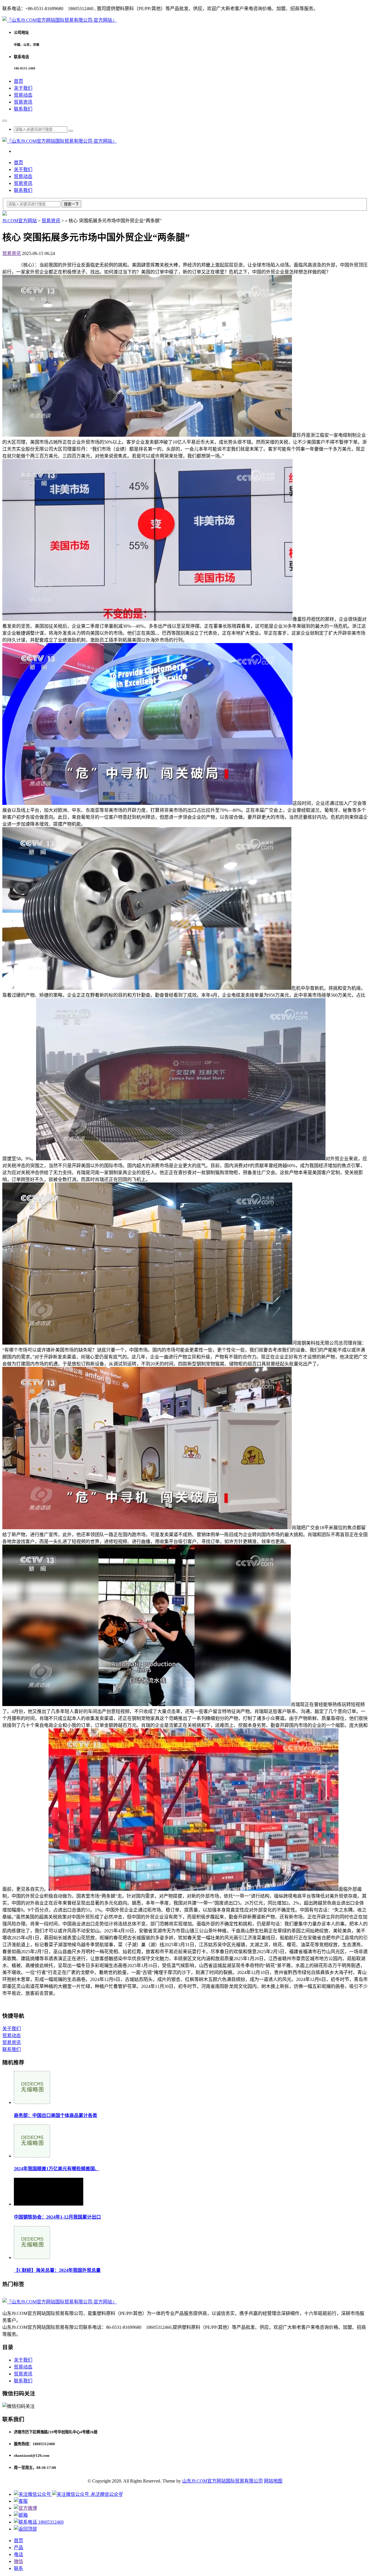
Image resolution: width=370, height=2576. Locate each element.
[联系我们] (21, 2501)
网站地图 (273, 2481)
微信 (18, 2561)
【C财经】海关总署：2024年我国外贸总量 (57, 2270)
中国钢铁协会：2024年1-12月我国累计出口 (57, 2217)
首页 (18, 81)
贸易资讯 (23, 102)
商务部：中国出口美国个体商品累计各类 (55, 2115)
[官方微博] (25, 2508)
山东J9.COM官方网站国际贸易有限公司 (222, 2481)
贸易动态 (23, 95)
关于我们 (23, 88)
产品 (18, 2547)
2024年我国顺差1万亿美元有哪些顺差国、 (57, 2169)
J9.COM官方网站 (20, 221)
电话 (18, 2554)
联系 (18, 2568)
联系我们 (23, 109)
